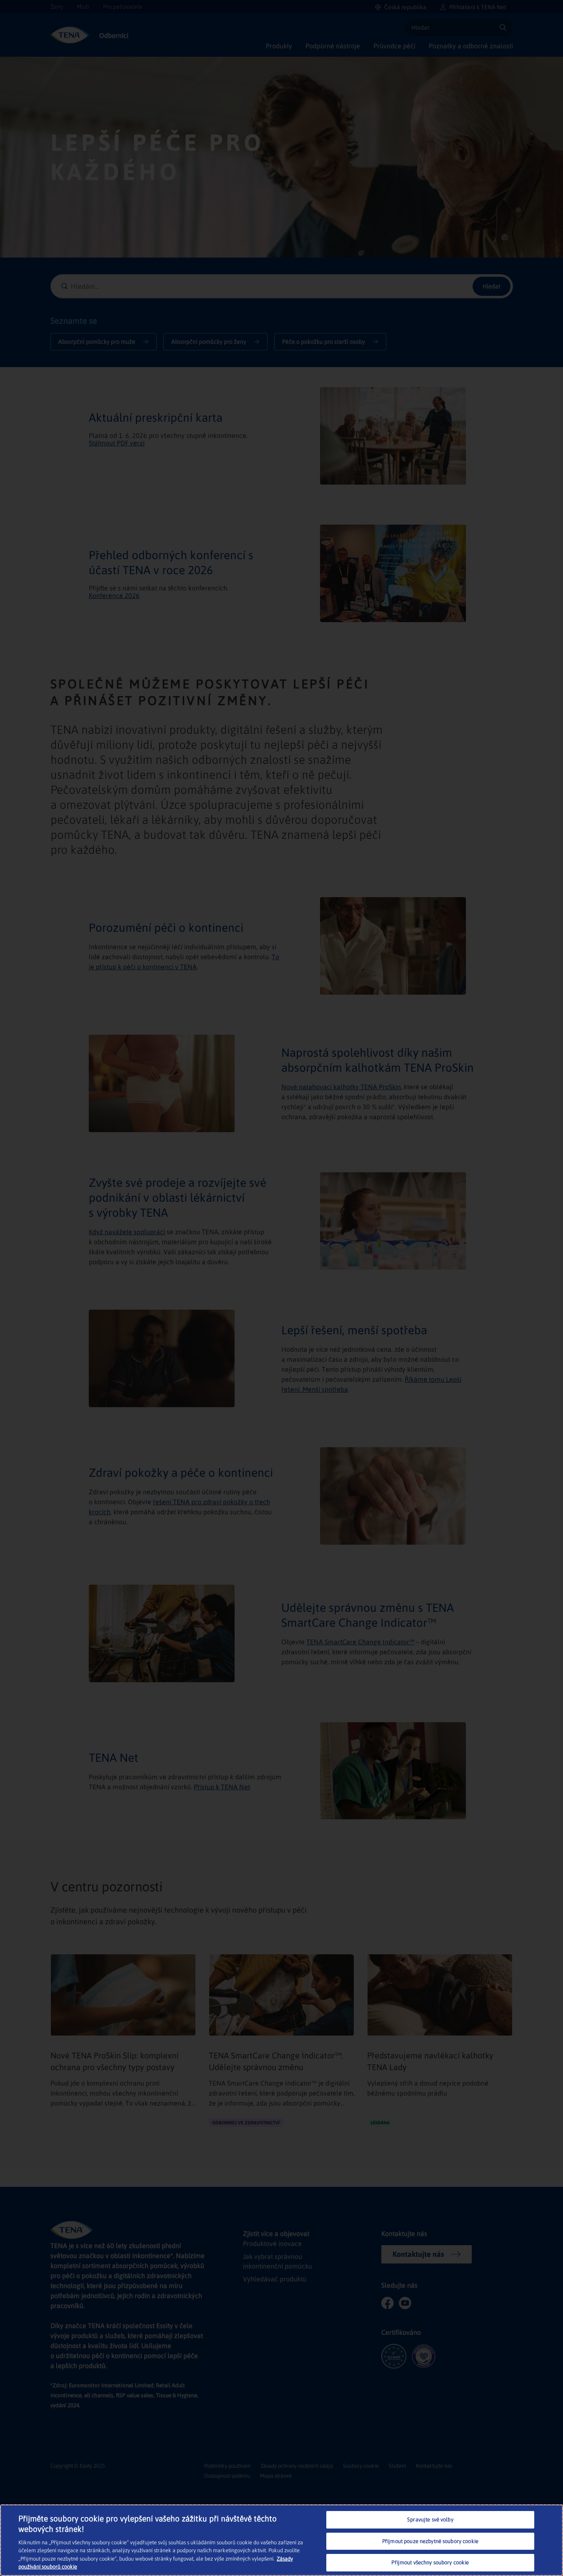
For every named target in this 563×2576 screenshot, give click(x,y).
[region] (281, 2540)
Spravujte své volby (430, 2520)
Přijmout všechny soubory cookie (430, 2562)
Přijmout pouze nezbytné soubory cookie (430, 2541)
